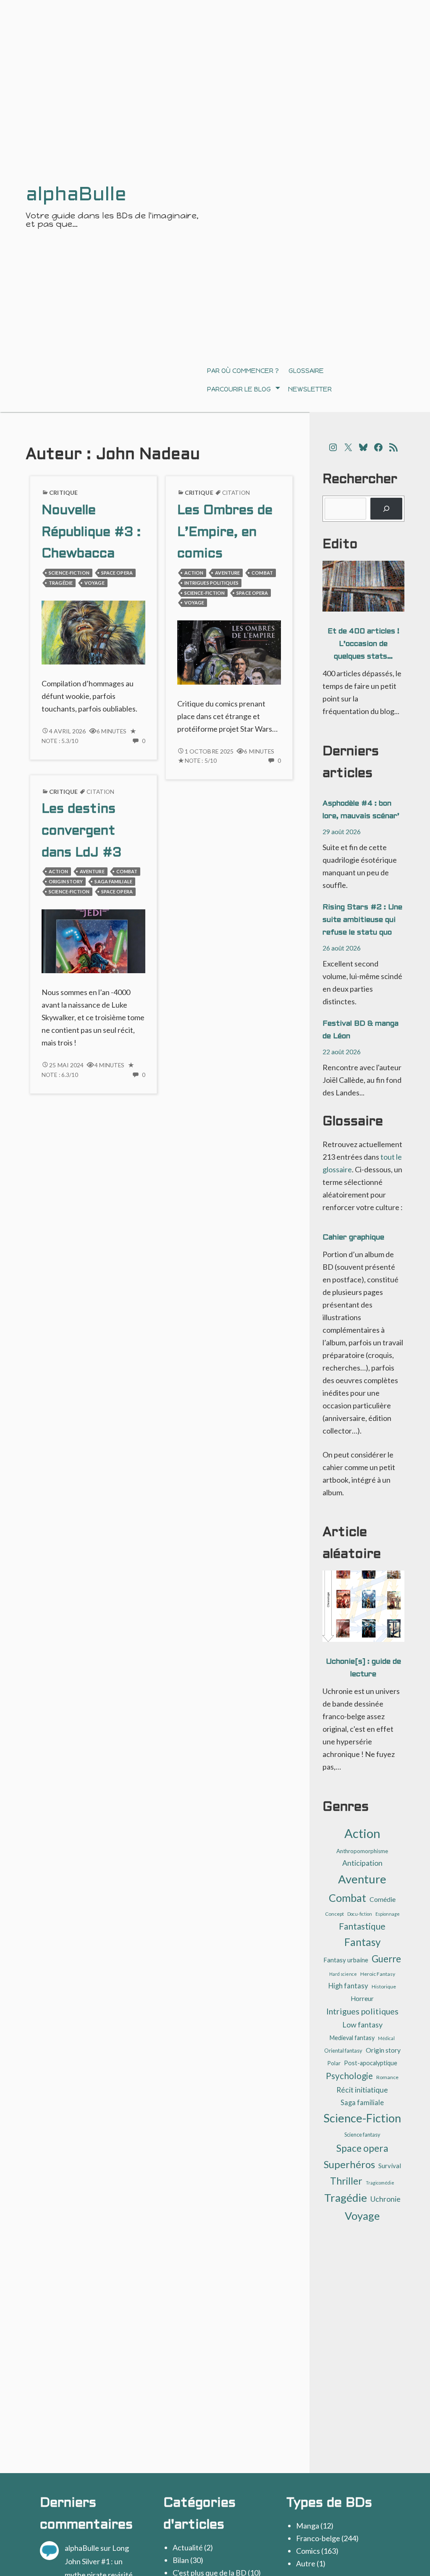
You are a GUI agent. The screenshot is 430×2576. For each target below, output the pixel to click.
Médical (386, 2038)
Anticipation (362, 1863)
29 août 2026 (342, 831)
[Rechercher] (386, 509)
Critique (63, 492)
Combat (262, 573)
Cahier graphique (353, 1238)
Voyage (94, 583)
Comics (308, 2551)
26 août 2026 (342, 948)
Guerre (386, 1959)
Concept (334, 1914)
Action (194, 573)
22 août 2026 (342, 1052)
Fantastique (362, 1926)
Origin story (66, 881)
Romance (387, 2077)
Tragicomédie (380, 2183)
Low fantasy (362, 2025)
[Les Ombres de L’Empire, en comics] (229, 651)
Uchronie (385, 2199)
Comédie (383, 1899)
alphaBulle (82, 2548)
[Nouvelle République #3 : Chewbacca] (93, 631)
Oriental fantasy (343, 2051)
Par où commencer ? (243, 371)
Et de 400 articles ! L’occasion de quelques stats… (363, 644)
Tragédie (61, 583)
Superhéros (349, 2164)
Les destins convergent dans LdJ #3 (81, 831)
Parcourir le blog (239, 389)
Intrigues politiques (211, 583)
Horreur (362, 1998)
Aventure (227, 573)
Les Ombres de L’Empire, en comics (225, 533)
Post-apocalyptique (371, 2063)
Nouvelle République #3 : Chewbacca (91, 533)
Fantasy (362, 1942)
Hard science (343, 1974)
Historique (384, 1986)
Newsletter (310, 389)
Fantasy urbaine (346, 1960)
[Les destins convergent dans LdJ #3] (93, 940)
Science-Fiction (69, 573)
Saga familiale (113, 881)
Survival (390, 2166)
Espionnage (388, 1914)
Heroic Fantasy (378, 1974)
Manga (308, 2526)
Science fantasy (362, 2135)
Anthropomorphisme (362, 1851)
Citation (236, 493)
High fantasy (348, 1986)
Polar (334, 2063)
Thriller (346, 2181)
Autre (306, 2563)
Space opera (117, 573)
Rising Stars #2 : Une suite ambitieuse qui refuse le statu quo (362, 920)
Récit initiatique (362, 2090)
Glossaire (306, 371)
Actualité (188, 2547)
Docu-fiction (360, 1914)
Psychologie (349, 2076)
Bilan (181, 2560)
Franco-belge (318, 2538)
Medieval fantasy (352, 2038)
